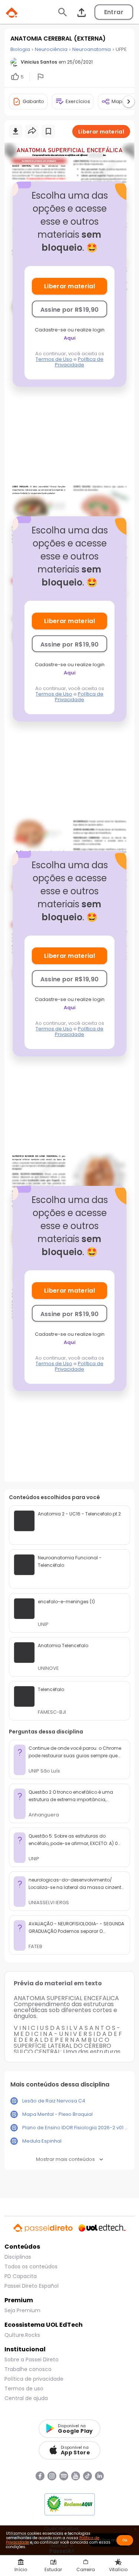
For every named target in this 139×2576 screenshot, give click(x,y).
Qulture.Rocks (22, 2335)
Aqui (70, 338)
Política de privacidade (34, 2379)
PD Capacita (21, 2276)
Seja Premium (22, 2310)
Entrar (114, 12)
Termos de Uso (54, 359)
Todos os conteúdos (31, 2267)
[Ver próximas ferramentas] (129, 102)
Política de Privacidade (79, 362)
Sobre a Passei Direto (32, 2360)
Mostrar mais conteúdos (65, 2159)
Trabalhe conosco (28, 2369)
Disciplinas (18, 2257)
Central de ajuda (26, 2398)
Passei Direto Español (32, 2286)
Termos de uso (24, 2389)
